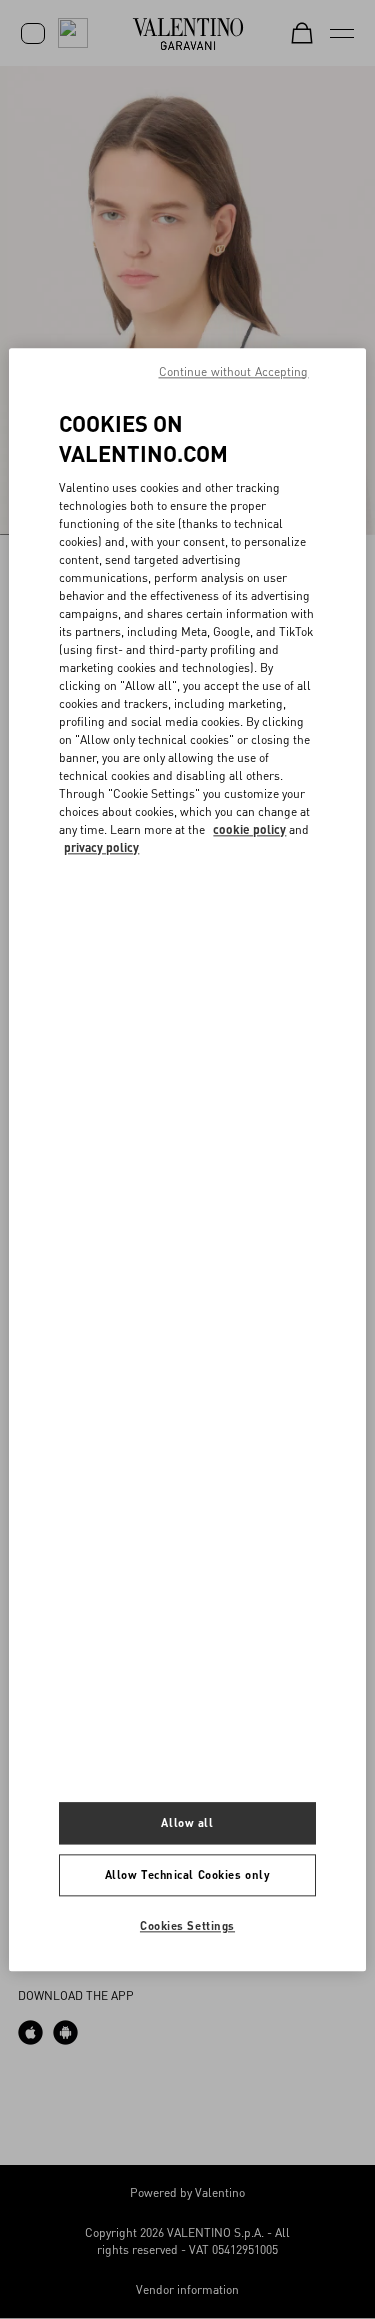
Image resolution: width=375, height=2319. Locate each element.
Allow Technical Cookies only (188, 1874)
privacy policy (101, 847)
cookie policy (249, 829)
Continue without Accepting (234, 371)
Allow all (187, 1822)
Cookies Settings (187, 1925)
